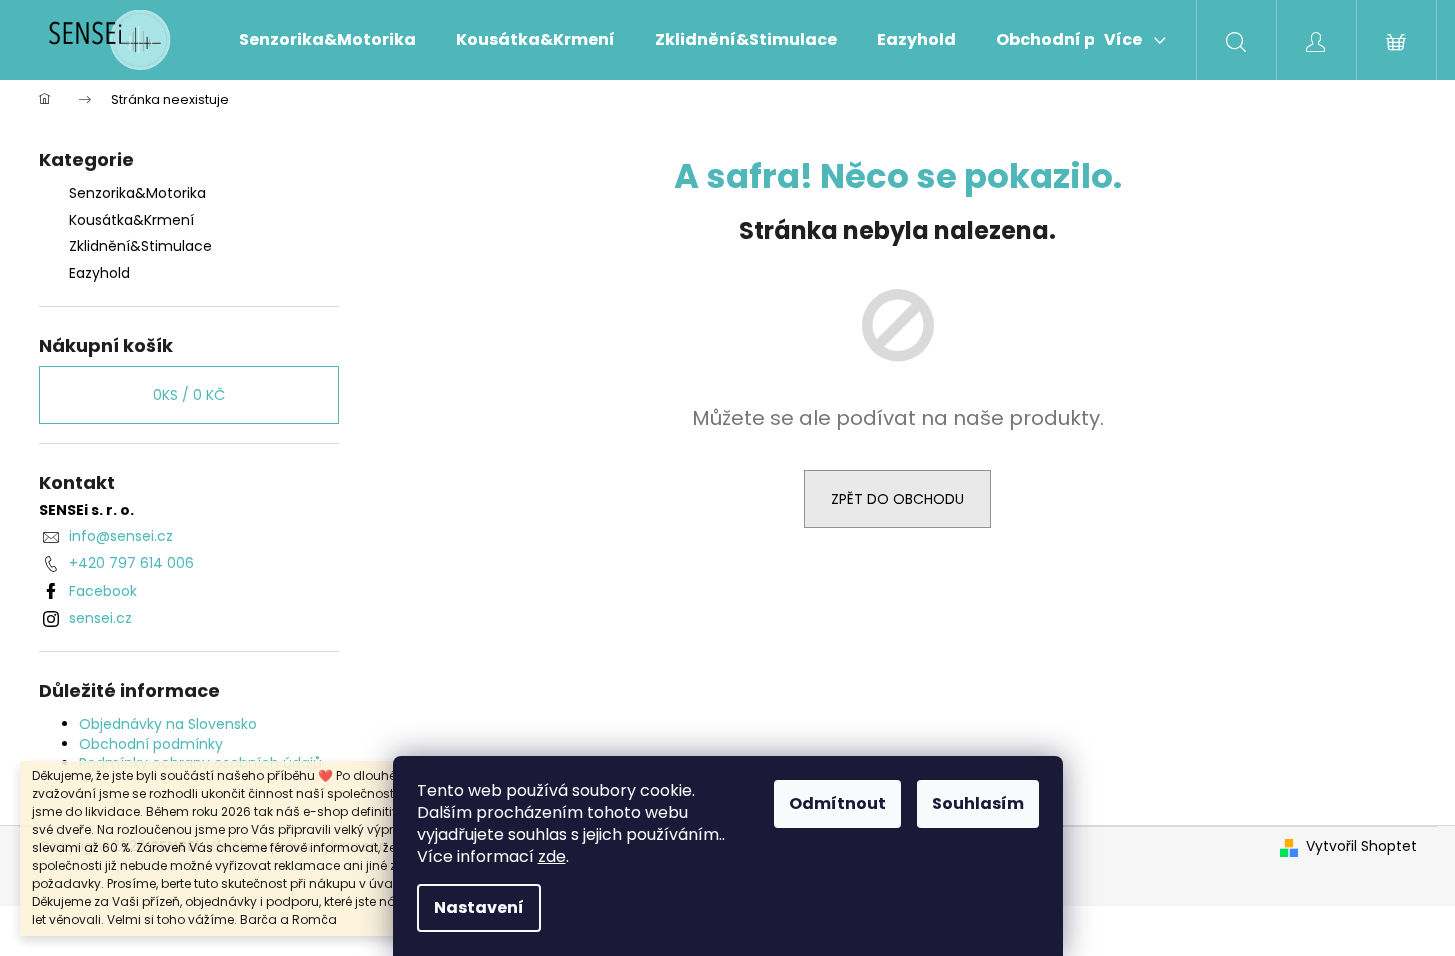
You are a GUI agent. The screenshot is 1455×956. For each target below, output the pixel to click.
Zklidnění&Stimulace (140, 246)
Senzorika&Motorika (137, 193)
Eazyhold (99, 273)
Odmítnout (837, 803)
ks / (189, 395)
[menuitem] (327, 40)
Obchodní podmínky (151, 744)
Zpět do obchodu (897, 499)
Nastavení (479, 907)
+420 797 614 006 (131, 563)
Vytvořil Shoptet (1361, 846)
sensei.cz (100, 618)
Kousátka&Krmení (131, 220)
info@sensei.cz (121, 536)
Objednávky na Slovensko (168, 724)
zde (552, 856)
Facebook (103, 591)
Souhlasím (978, 803)
